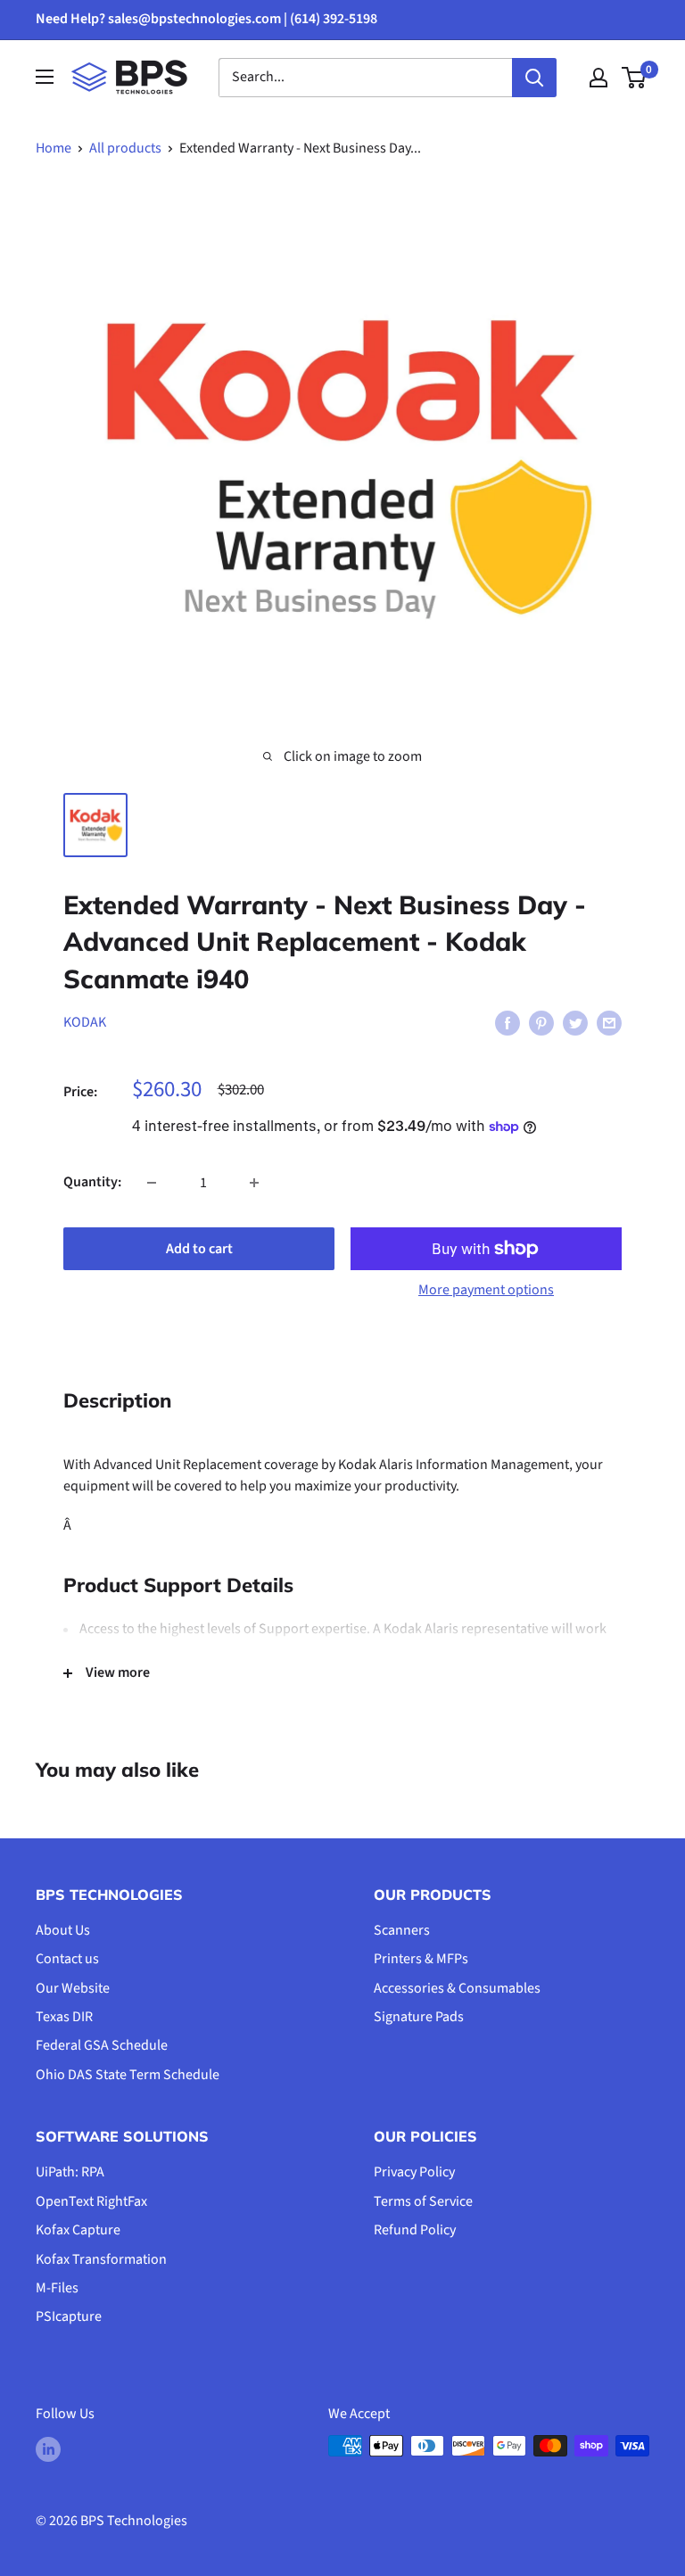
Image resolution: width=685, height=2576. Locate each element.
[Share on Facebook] (508, 1023)
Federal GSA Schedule (102, 2045)
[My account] (598, 78)
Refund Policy (415, 2230)
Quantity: (92, 1182)
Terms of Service (423, 2201)
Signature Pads (419, 2017)
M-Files (57, 2288)
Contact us (67, 1959)
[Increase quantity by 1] (254, 1183)
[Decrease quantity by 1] (152, 1183)
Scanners (402, 1930)
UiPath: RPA (70, 2172)
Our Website (73, 1988)
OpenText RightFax (91, 2201)
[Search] (534, 78)
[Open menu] (45, 77)
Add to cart (199, 1249)
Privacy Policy (414, 2172)
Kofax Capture (78, 2230)
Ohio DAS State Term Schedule (128, 2075)
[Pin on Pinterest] (541, 1023)
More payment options (486, 1290)
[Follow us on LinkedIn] (48, 2448)
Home (54, 148)
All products (125, 148)
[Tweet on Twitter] (575, 1023)
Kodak (85, 1022)
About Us (63, 1930)
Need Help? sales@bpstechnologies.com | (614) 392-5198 (206, 19)
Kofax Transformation (101, 2259)
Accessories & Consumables (457, 1988)
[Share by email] (609, 1023)
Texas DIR (64, 2017)
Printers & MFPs (421, 1959)
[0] (635, 78)
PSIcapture (69, 2316)
